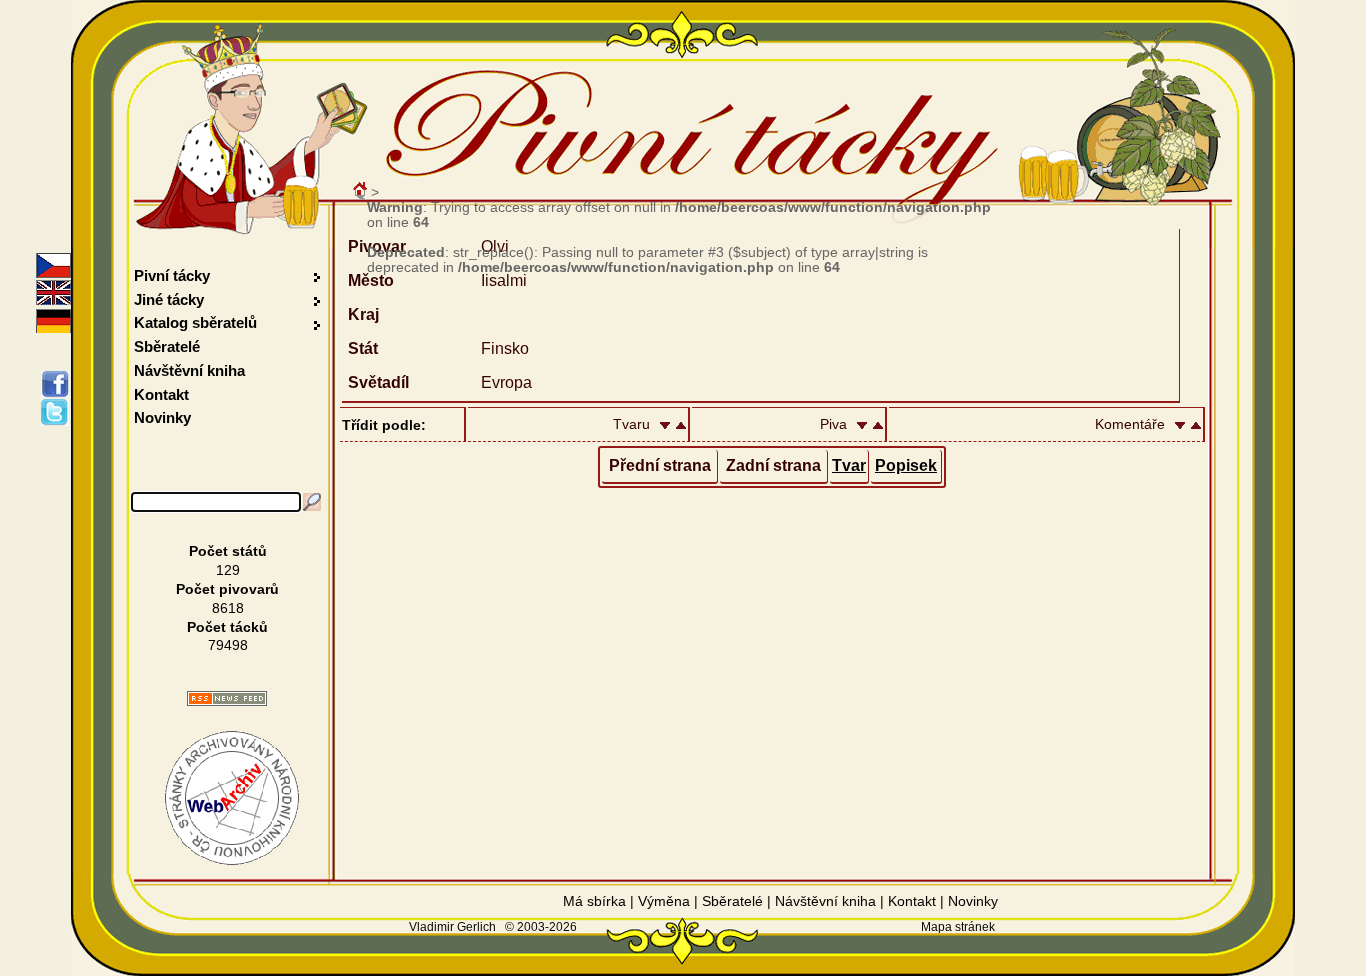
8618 (228, 608)
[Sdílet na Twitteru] (58, 412)
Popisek (906, 465)
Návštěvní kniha (189, 370)
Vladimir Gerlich (452, 927)
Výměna (664, 901)
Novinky (162, 417)
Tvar (849, 465)
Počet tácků (227, 627)
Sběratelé (167, 346)
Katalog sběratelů (195, 322)
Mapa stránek (958, 927)
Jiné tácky (169, 299)
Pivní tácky (172, 275)
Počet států (228, 551)
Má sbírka (594, 901)
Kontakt (161, 394)
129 (228, 570)
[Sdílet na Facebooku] (58, 384)
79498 (228, 645)
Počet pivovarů (227, 589)
